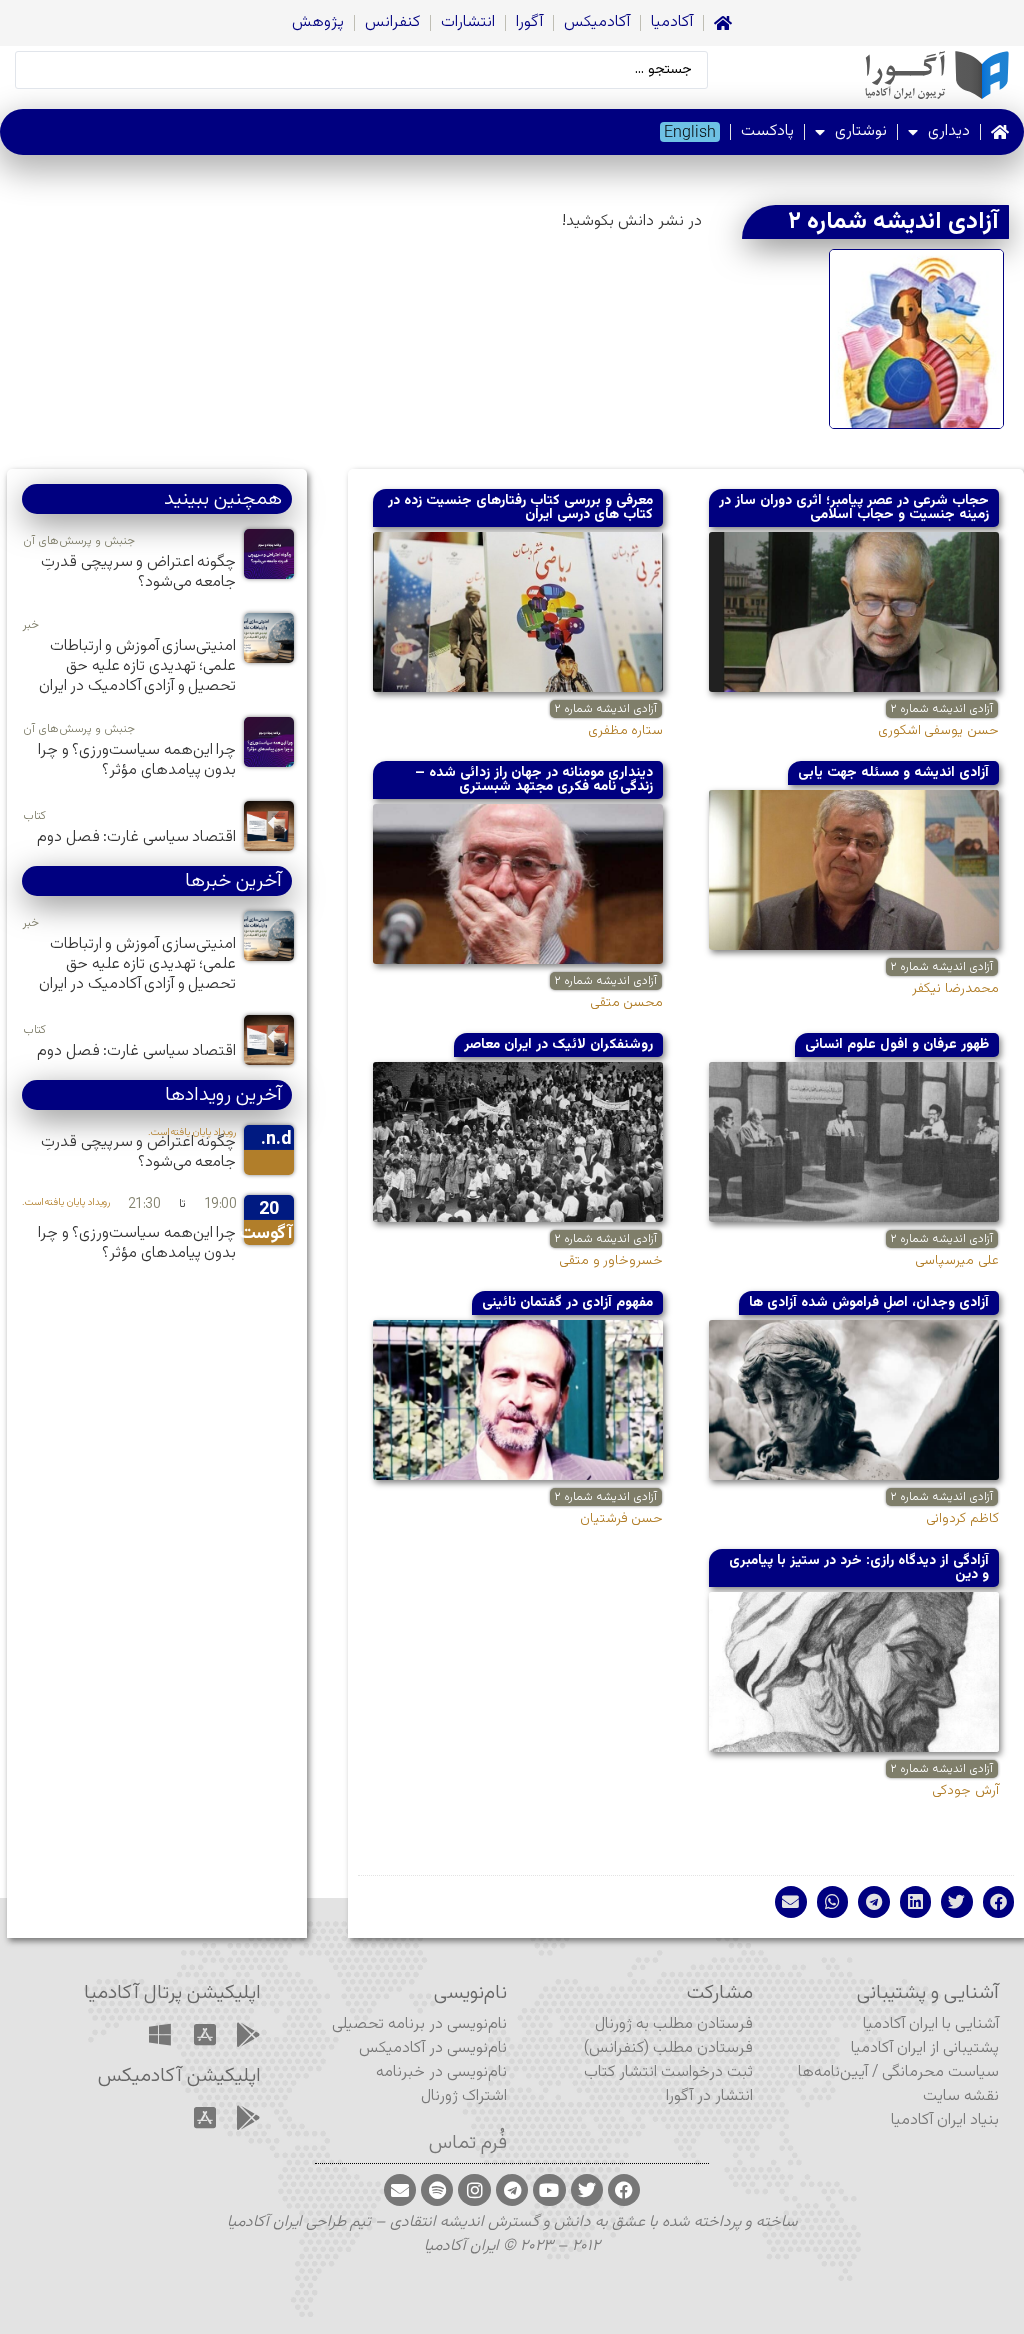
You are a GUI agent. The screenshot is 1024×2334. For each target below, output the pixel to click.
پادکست (767, 131)
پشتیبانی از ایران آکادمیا (925, 2048)
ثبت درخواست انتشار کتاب (668, 2072)
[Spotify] (437, 2190)
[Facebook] (624, 2190)
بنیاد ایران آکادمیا (945, 2120)
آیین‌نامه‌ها (833, 2072)
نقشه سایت (961, 2096)
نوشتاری (861, 131)
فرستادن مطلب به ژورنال (674, 2024)
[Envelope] (400, 2190)
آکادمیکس (597, 22)
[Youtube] (549, 2190)
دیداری (949, 131)
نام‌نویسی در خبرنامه (441, 2072)
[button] (999, 1902)
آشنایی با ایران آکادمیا (931, 2024)
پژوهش (318, 22)
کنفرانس (392, 22)
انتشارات (468, 22)
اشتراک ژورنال (464, 2096)
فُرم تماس (468, 2143)
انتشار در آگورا (709, 2096)
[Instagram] (474, 2190)
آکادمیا (672, 22)
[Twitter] (587, 2190)
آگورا (529, 22)
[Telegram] (512, 2190)
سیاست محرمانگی (940, 2072)
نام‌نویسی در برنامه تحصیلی (419, 2024)
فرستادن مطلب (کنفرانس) (668, 2048)
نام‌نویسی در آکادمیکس (433, 2048)
